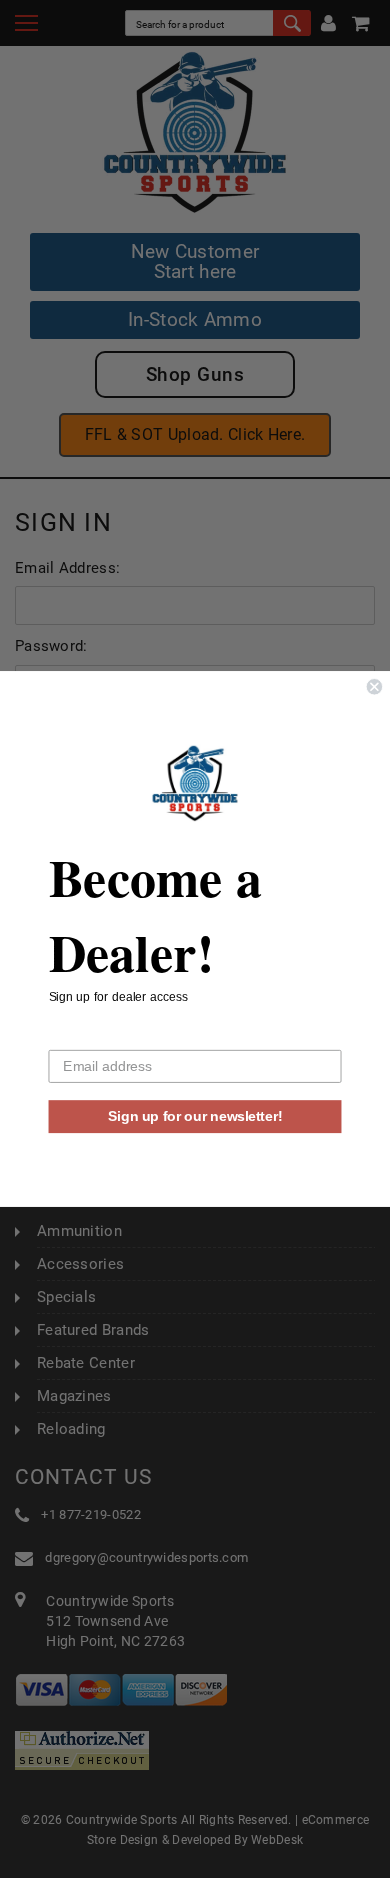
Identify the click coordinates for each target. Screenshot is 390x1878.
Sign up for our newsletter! (195, 1116)
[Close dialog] (374, 686)
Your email (82, 1036)
